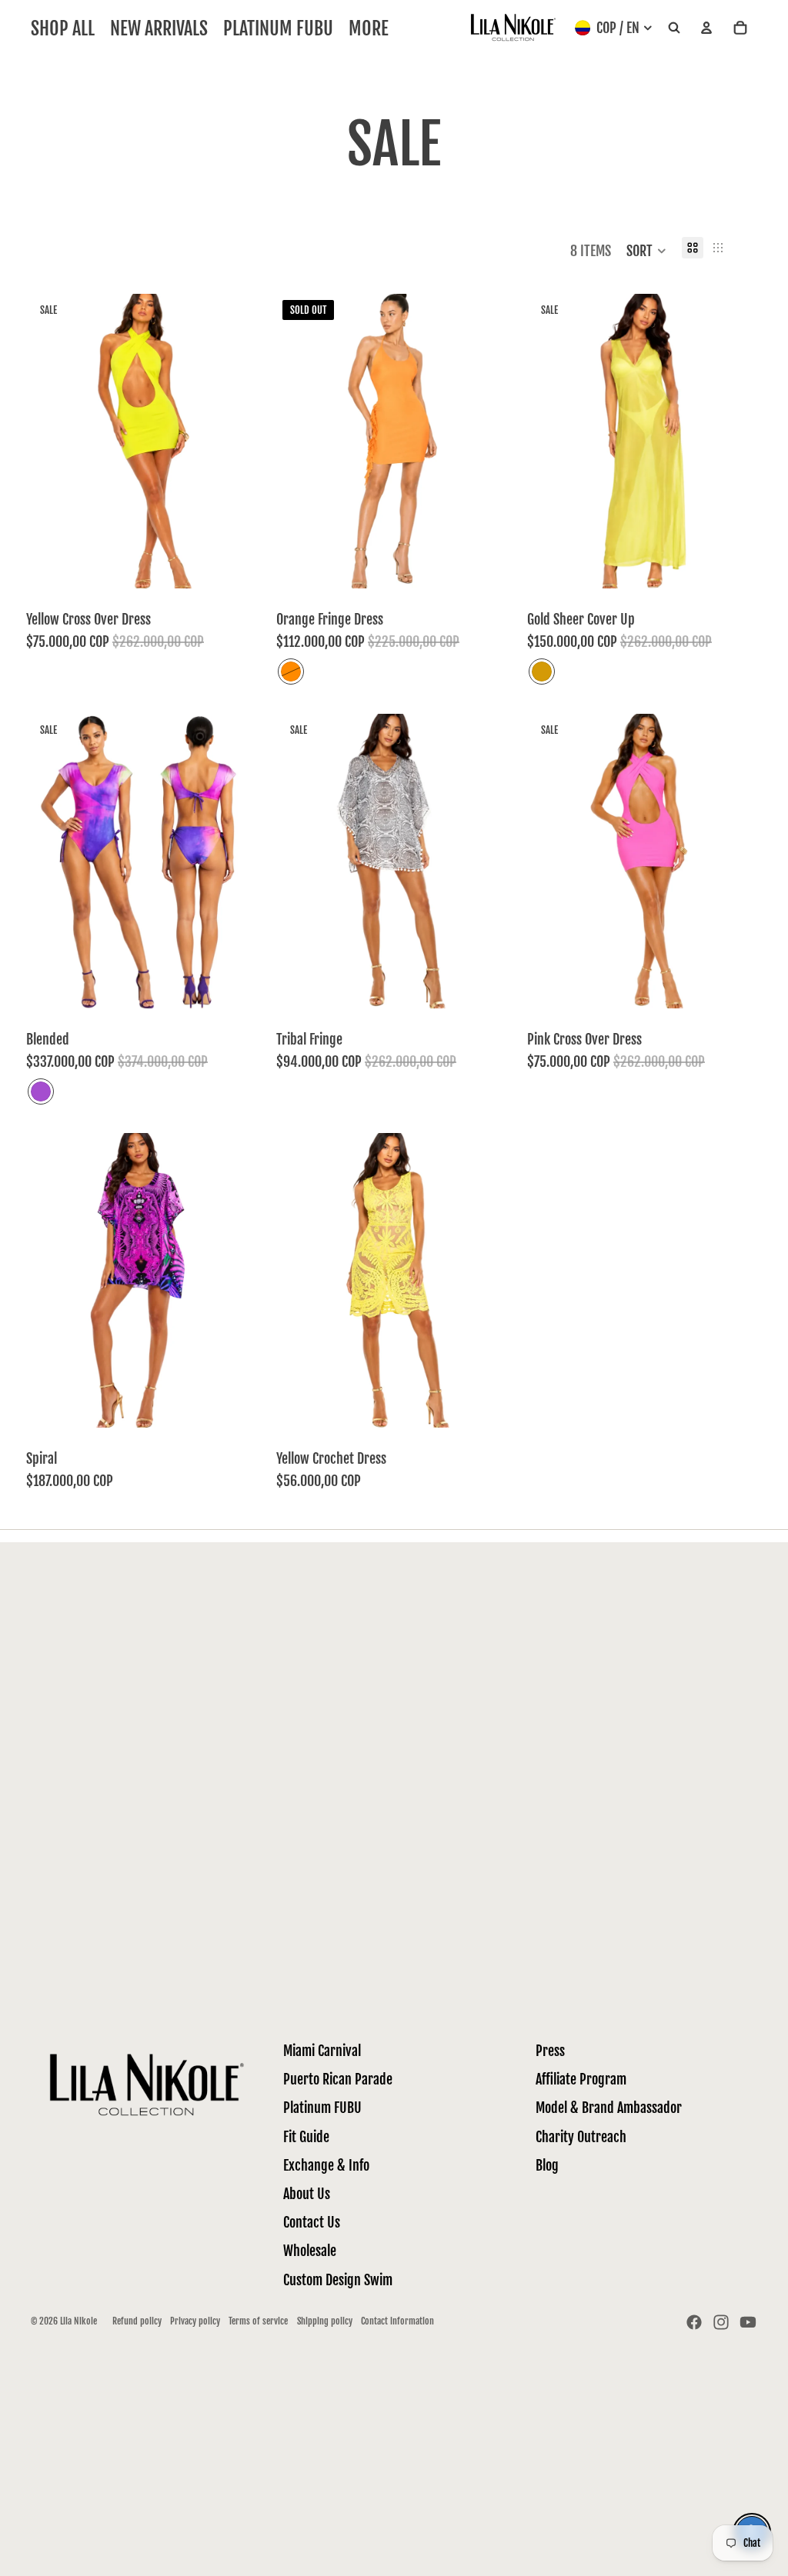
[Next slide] (238, 861)
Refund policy (137, 2321)
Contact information (397, 2321)
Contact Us (312, 2222)
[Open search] (674, 28)
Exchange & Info (326, 2165)
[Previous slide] (49, 861)
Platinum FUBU (322, 2108)
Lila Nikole (78, 2321)
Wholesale (310, 2251)
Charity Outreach (581, 2137)
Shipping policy (325, 2321)
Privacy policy (195, 2321)
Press (550, 2051)
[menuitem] (369, 28)
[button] (646, 251)
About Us (307, 2194)
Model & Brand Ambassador (609, 2108)
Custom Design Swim (338, 2280)
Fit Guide (306, 2137)
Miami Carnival (322, 2051)
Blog (547, 2165)
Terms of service (258, 2321)
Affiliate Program (581, 2079)
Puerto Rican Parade (338, 2079)
